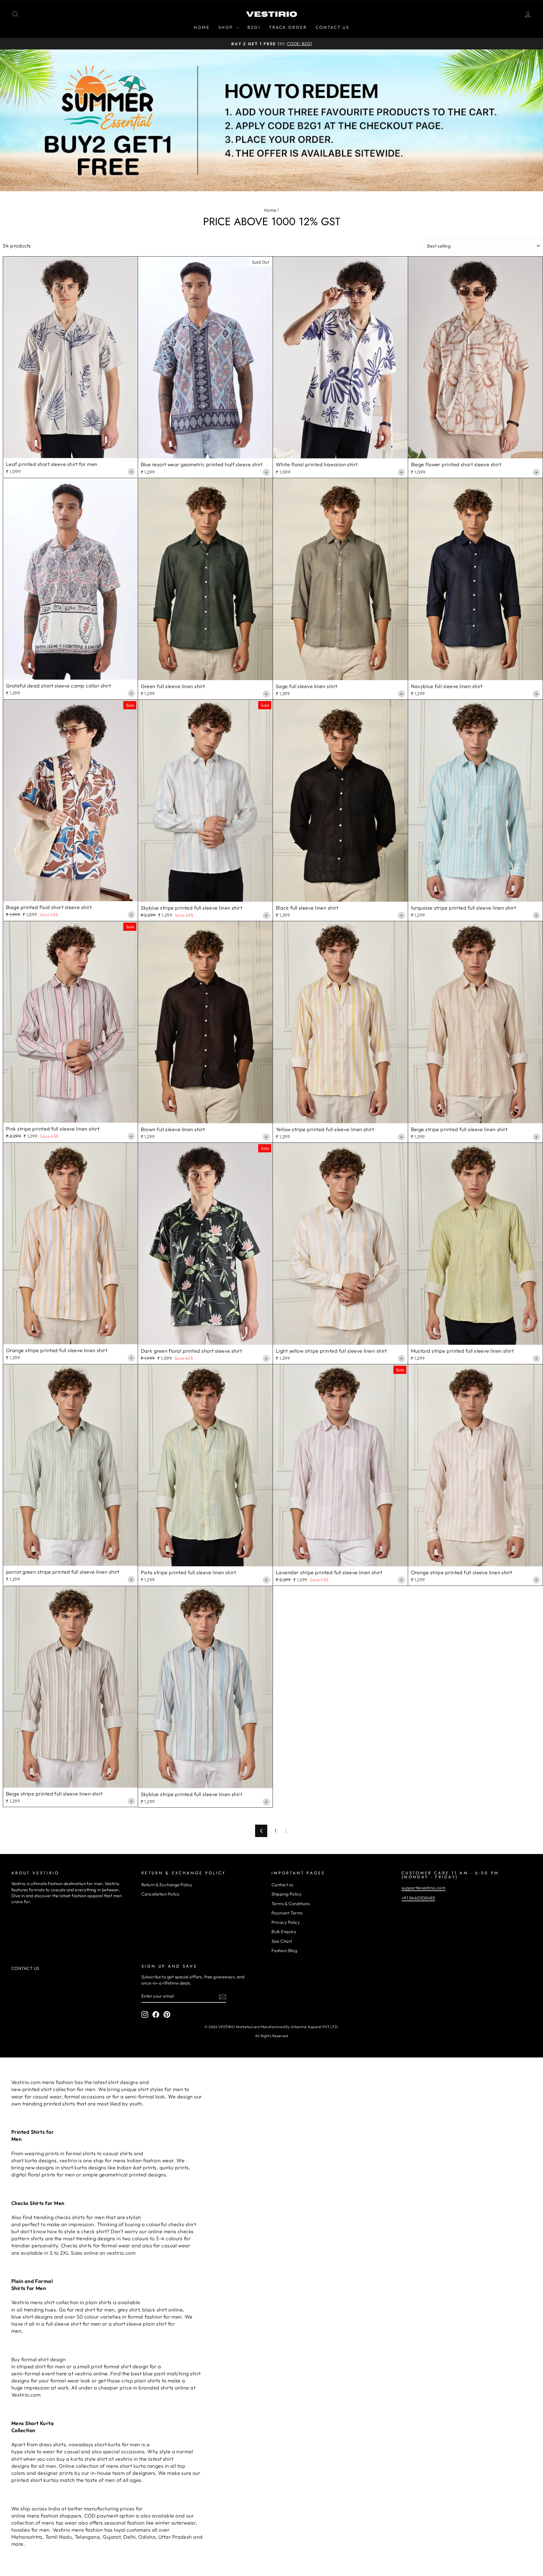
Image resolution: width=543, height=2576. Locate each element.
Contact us (282, 1885)
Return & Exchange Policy (167, 1885)
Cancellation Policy (161, 1894)
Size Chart (282, 1941)
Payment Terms (287, 1913)
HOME (202, 27)
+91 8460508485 (418, 1898)
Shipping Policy (287, 1894)
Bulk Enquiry (284, 1932)
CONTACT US (332, 27)
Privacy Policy (286, 1922)
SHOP (227, 27)
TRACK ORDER (288, 27)
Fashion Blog (284, 1951)
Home (270, 210)
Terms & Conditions (291, 1904)
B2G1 (254, 27)
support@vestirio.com (424, 1888)
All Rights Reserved (272, 2036)
